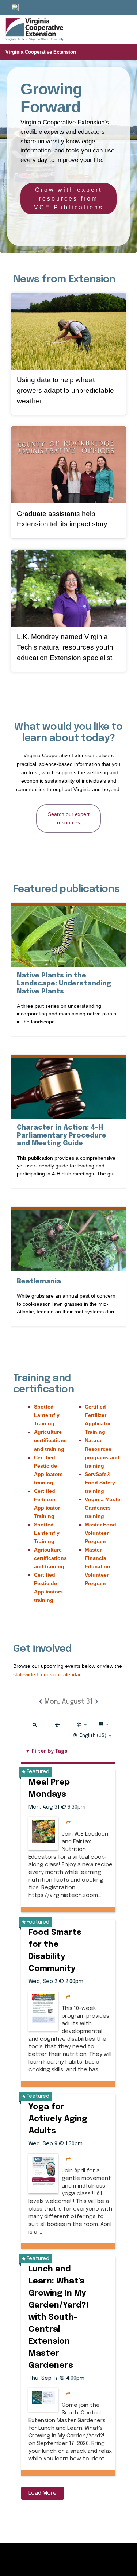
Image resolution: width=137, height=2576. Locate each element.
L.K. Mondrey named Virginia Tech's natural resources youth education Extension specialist (65, 647)
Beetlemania (39, 1281)
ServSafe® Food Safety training (100, 1483)
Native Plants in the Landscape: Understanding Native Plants (64, 983)
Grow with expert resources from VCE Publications (69, 199)
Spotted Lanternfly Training (47, 1415)
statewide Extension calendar (47, 1674)
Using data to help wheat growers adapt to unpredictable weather (65, 390)
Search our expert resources (69, 818)
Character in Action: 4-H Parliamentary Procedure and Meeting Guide (66, 1136)
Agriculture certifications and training (50, 1440)
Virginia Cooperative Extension (41, 52)
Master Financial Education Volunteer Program (98, 1566)
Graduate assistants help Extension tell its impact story (62, 519)
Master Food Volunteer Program (100, 1533)
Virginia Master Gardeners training (103, 1508)
